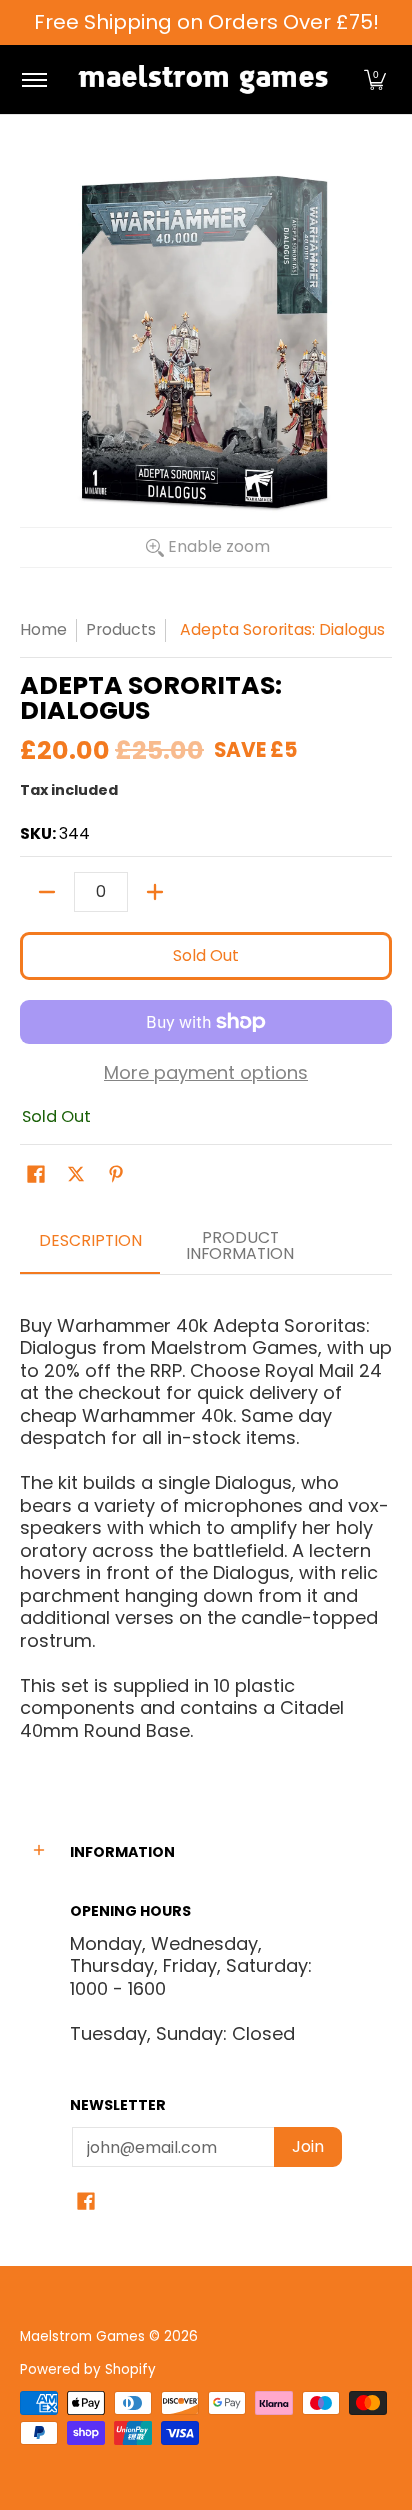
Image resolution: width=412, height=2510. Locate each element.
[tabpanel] (206, 1519)
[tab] (90, 1247)
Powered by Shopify (88, 2369)
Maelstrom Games (82, 2336)
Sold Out (206, 955)
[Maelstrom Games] (203, 79)
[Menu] (33, 79)
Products (121, 629)
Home (43, 629)
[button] (375, 79)
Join (308, 2146)
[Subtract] (47, 892)
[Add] (155, 892)
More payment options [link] (206, 1073)
